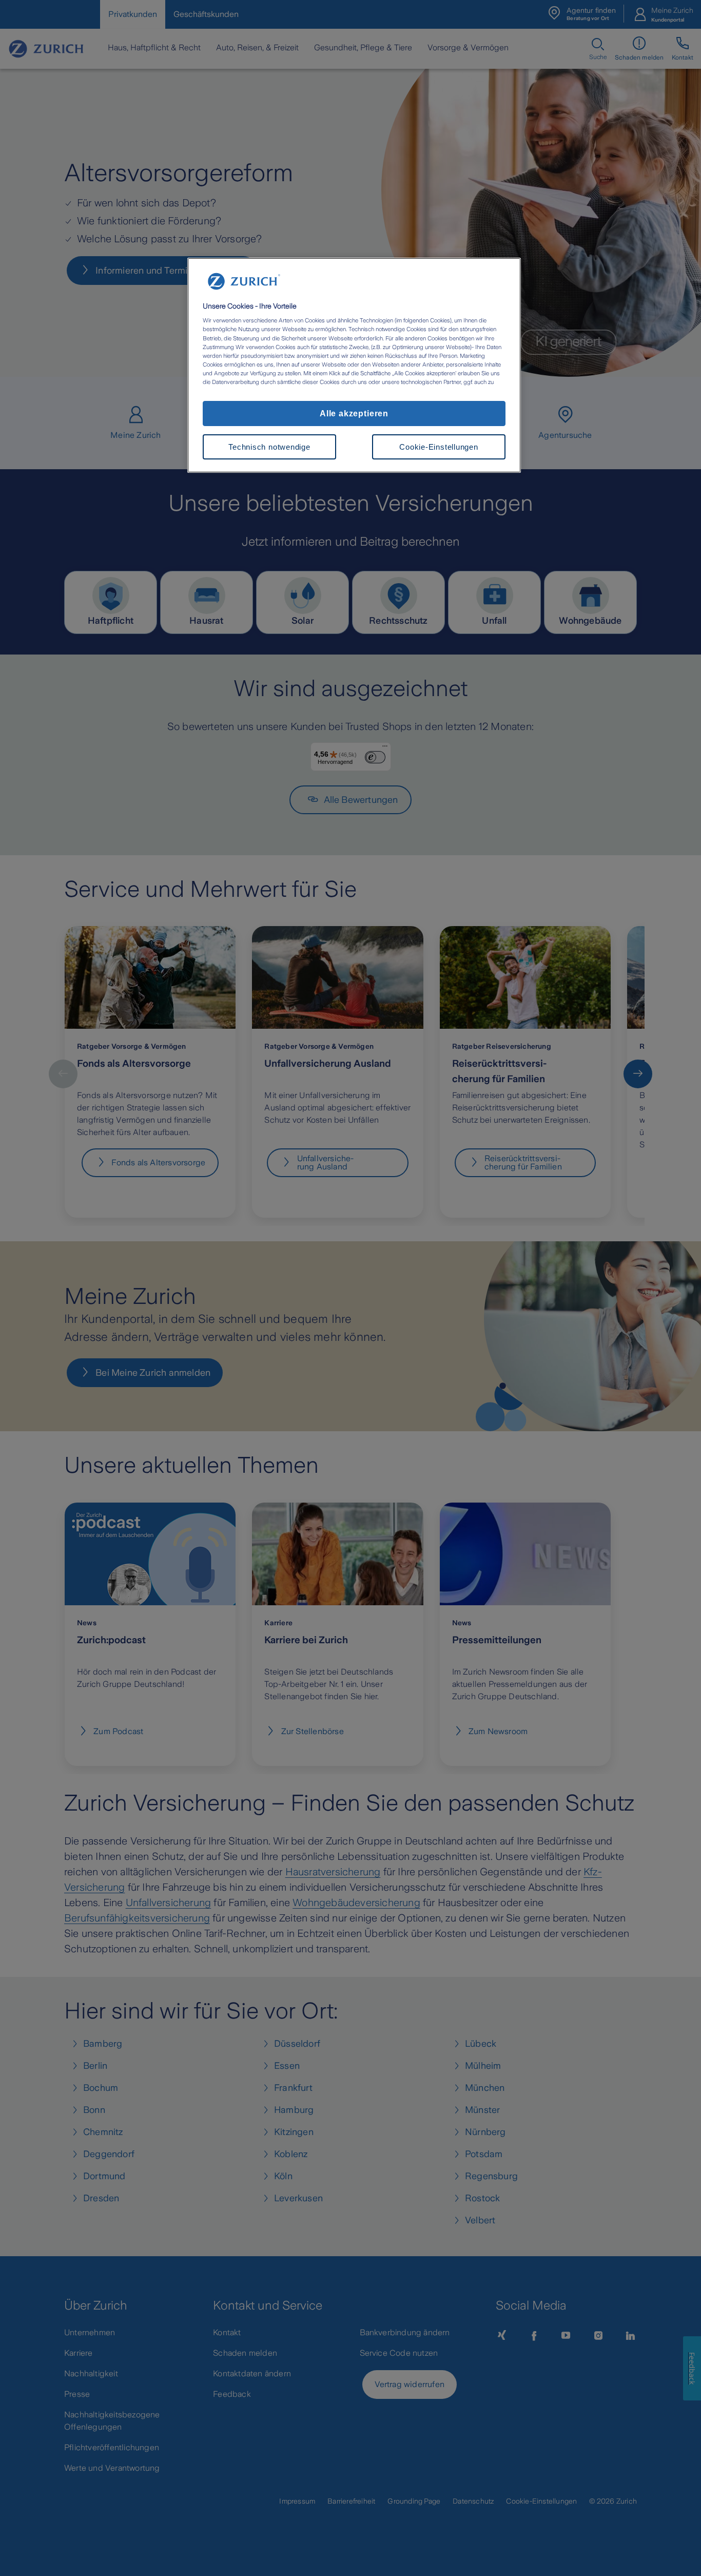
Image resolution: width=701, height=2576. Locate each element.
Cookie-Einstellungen (439, 447)
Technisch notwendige (269, 447)
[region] (354, 366)
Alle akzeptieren (354, 413)
